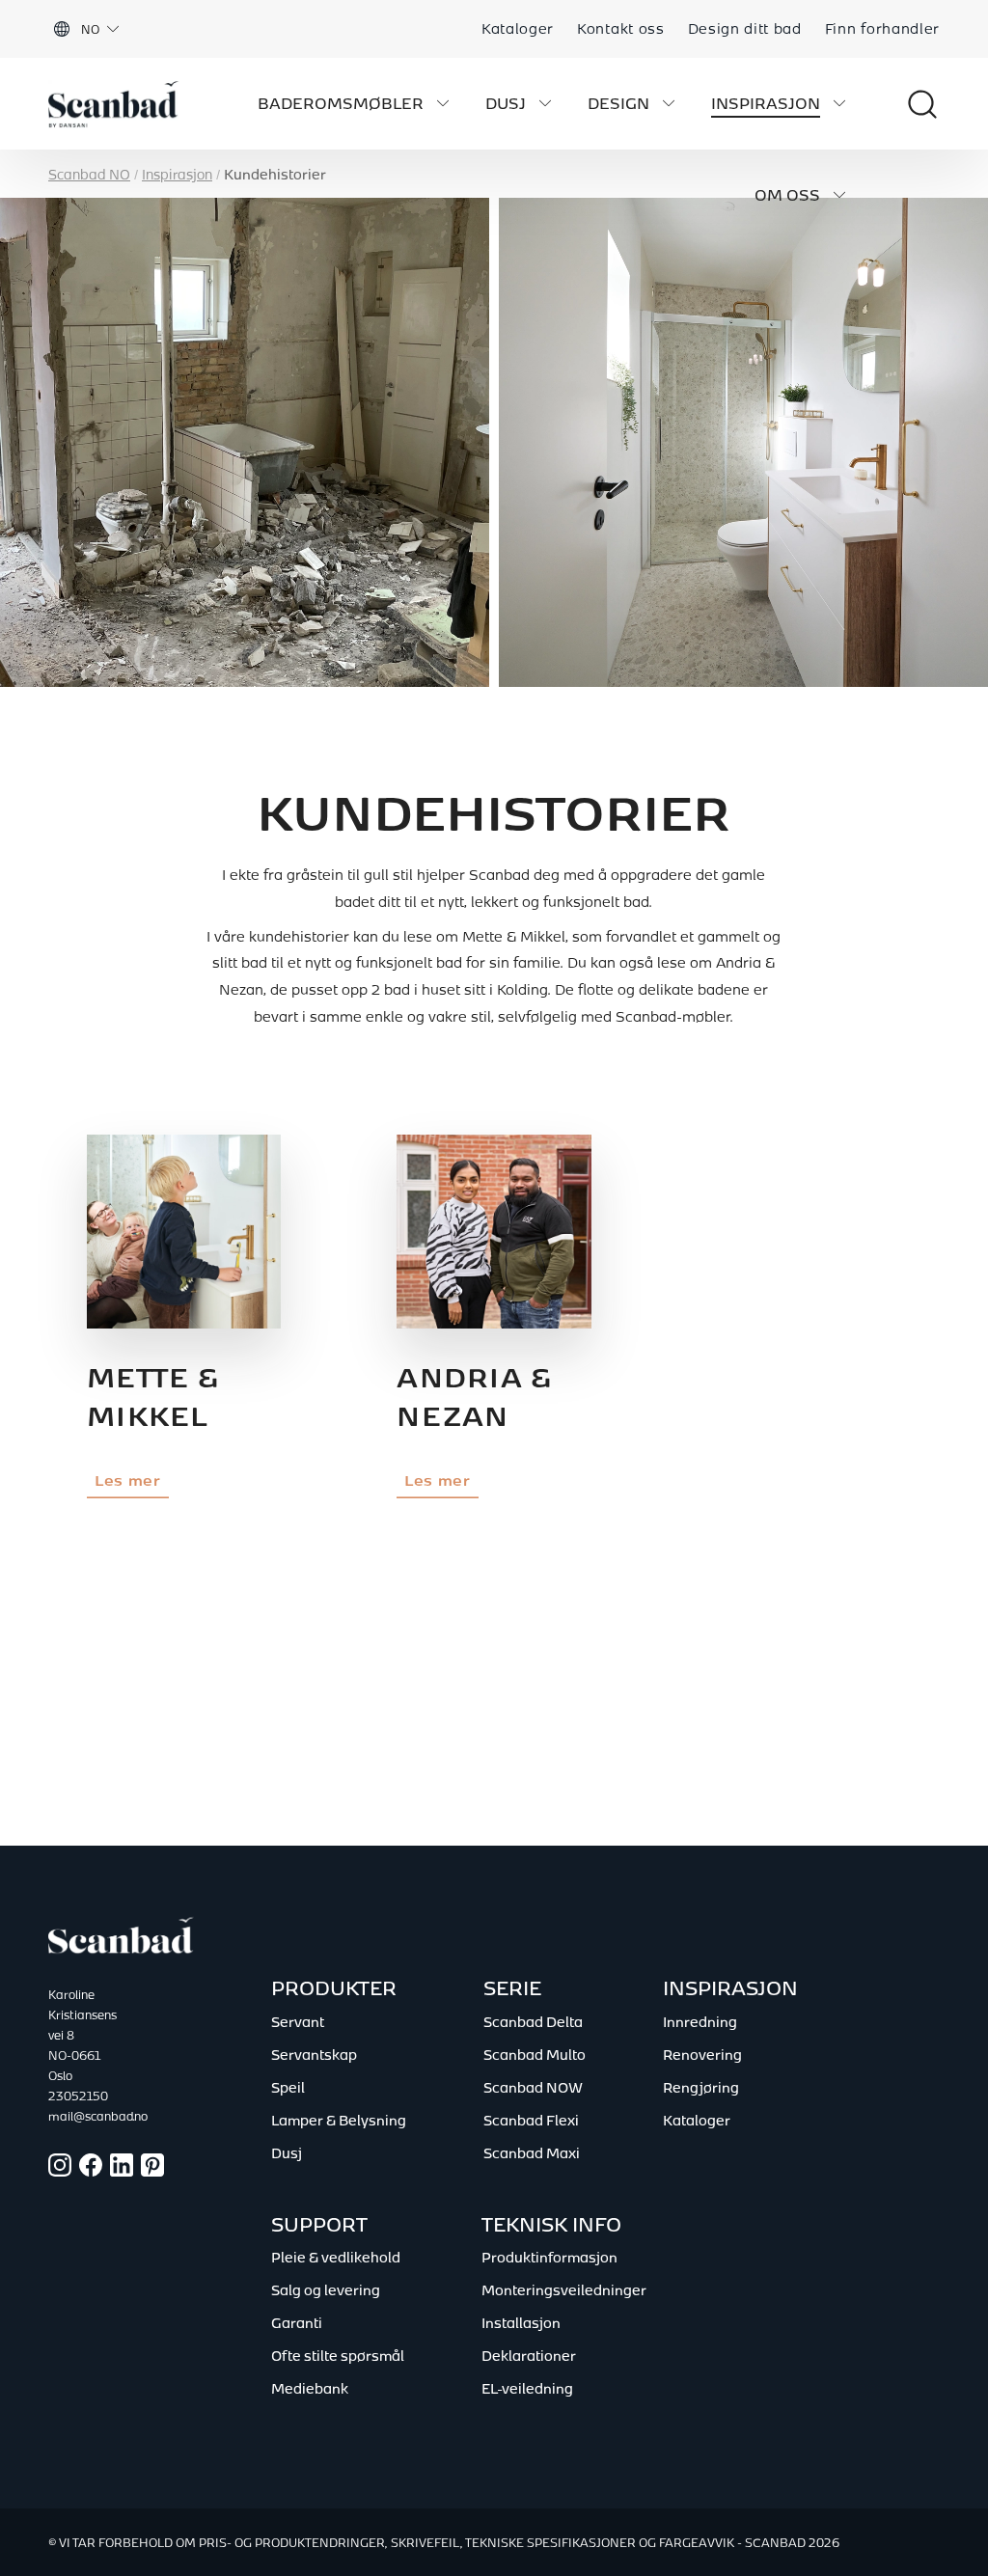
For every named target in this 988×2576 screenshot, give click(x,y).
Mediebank (310, 2388)
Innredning (700, 2021)
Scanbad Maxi (532, 2152)
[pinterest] (152, 2171)
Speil (288, 2087)
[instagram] (60, 2171)
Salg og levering (326, 2289)
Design (618, 103)
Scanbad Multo (535, 2054)
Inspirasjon (766, 103)
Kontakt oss (620, 28)
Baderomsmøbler (341, 103)
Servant (298, 2021)
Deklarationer (529, 2355)
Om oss (787, 195)
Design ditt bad (745, 28)
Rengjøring (701, 2087)
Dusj (506, 103)
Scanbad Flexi (531, 2120)
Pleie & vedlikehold (336, 2257)
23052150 (77, 2096)
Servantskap (314, 2054)
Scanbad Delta (533, 2021)
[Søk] (903, 104)
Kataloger (518, 28)
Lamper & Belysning (339, 2120)
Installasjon (521, 2322)
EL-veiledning (527, 2388)
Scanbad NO (89, 174)
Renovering (702, 2054)
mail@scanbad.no (77, 2116)
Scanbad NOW (533, 2087)
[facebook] (91, 2171)
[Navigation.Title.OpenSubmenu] (443, 103)
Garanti (297, 2322)
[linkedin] (122, 2171)
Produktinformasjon (549, 2257)
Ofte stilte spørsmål (338, 2355)
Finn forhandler (882, 28)
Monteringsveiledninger (564, 2289)
